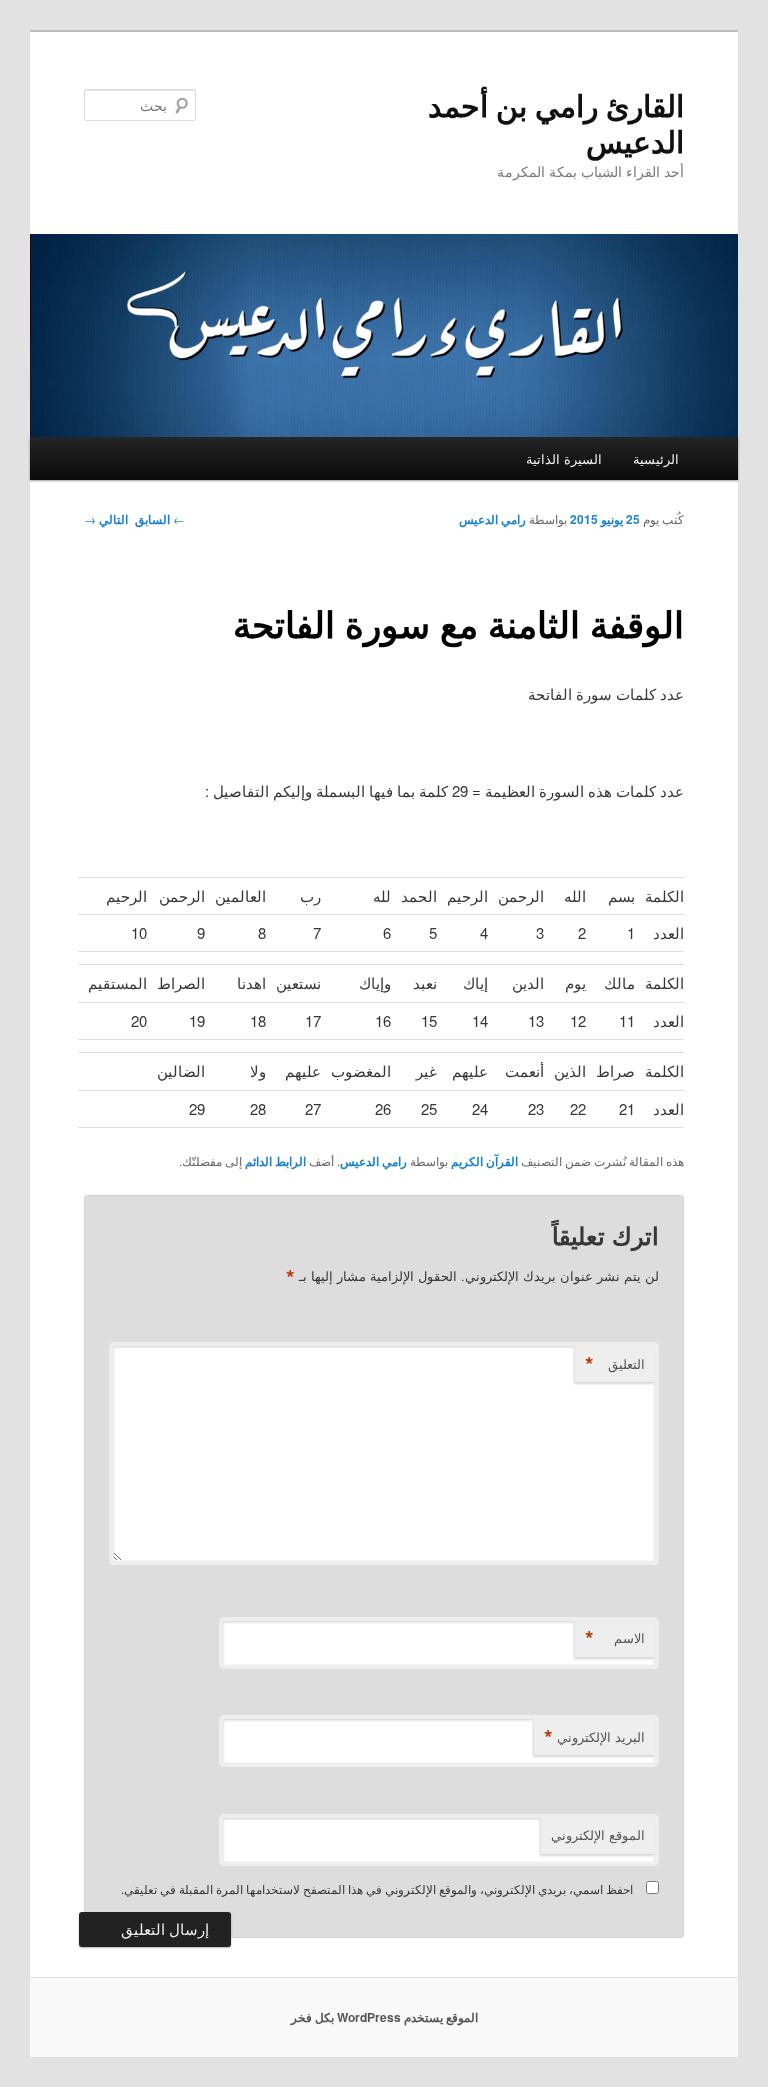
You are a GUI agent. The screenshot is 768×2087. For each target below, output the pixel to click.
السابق (160, 519)
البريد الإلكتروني (594, 1737)
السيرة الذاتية (564, 458)
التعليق (615, 1364)
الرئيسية (656, 458)
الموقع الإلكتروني (598, 1834)
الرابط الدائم (275, 1161)
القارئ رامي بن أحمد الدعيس (556, 122)
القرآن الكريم (484, 1161)
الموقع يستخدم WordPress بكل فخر (384, 2017)
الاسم (615, 1638)
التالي (106, 519)
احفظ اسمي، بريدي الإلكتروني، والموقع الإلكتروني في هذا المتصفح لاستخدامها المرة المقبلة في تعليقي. (377, 1888)
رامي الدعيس (492, 519)
